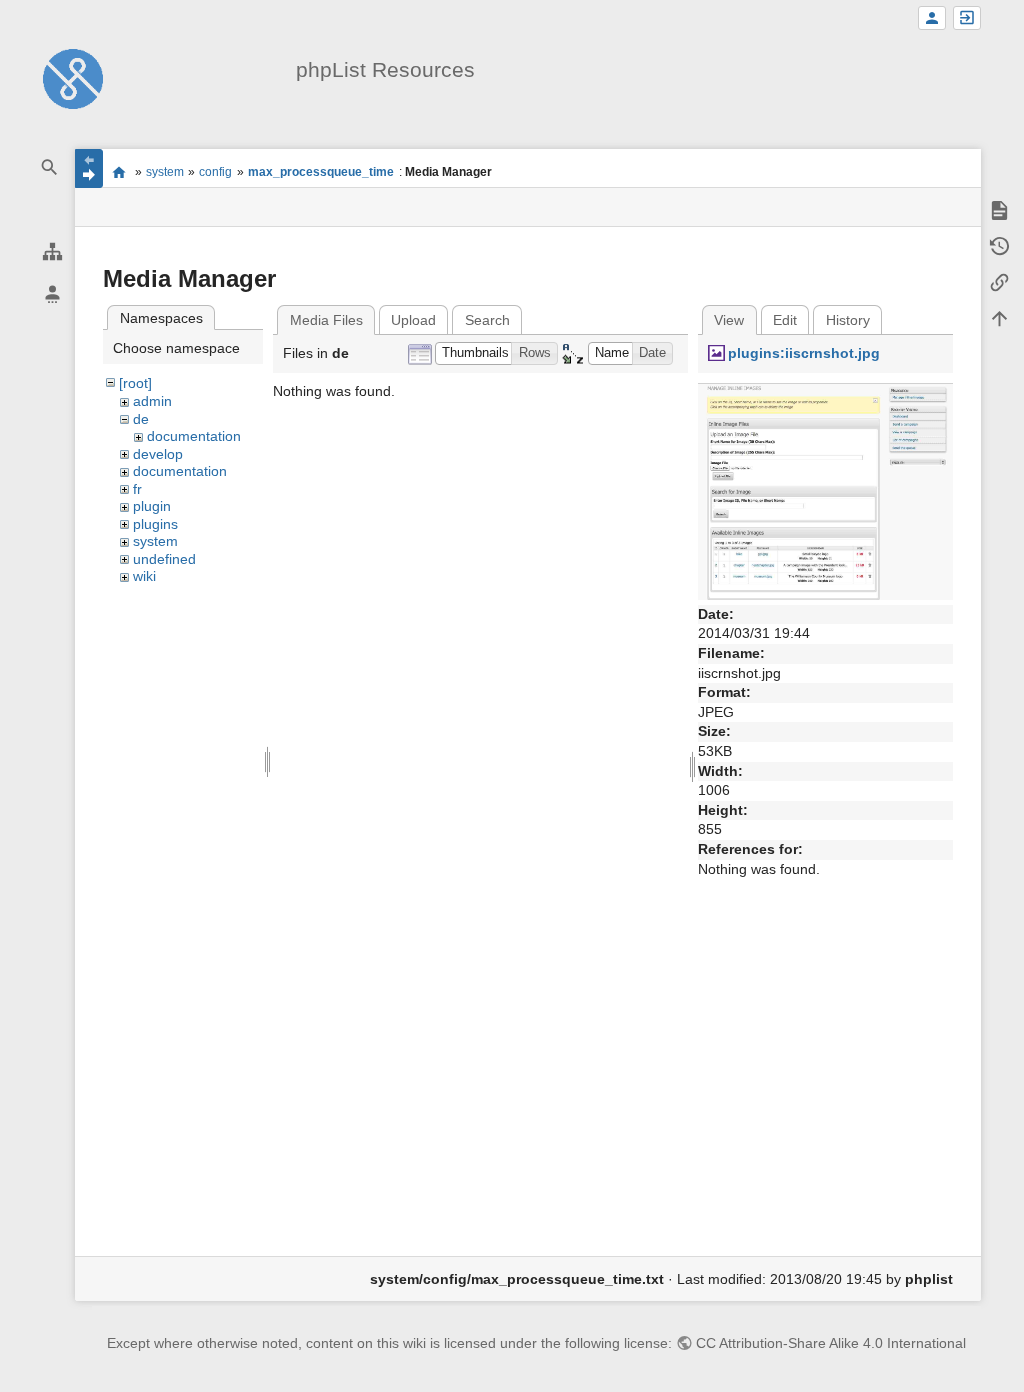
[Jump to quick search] (50, 167)
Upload (413, 320)
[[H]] (73, 78)
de (141, 419)
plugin (152, 506)
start (118, 172)
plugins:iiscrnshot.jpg (804, 353)
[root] (135, 383)
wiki (144, 576)
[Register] (932, 18)
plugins (155, 524)
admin (152, 401)
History (848, 320)
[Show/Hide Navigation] (89, 168)
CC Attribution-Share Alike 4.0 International (831, 1343)
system (165, 172)
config (215, 172)
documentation (194, 436)
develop (158, 454)
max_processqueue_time (321, 172)
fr (137, 489)
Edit (785, 320)
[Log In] (967, 18)
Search (487, 320)
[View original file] (825, 490)
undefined (164, 559)
